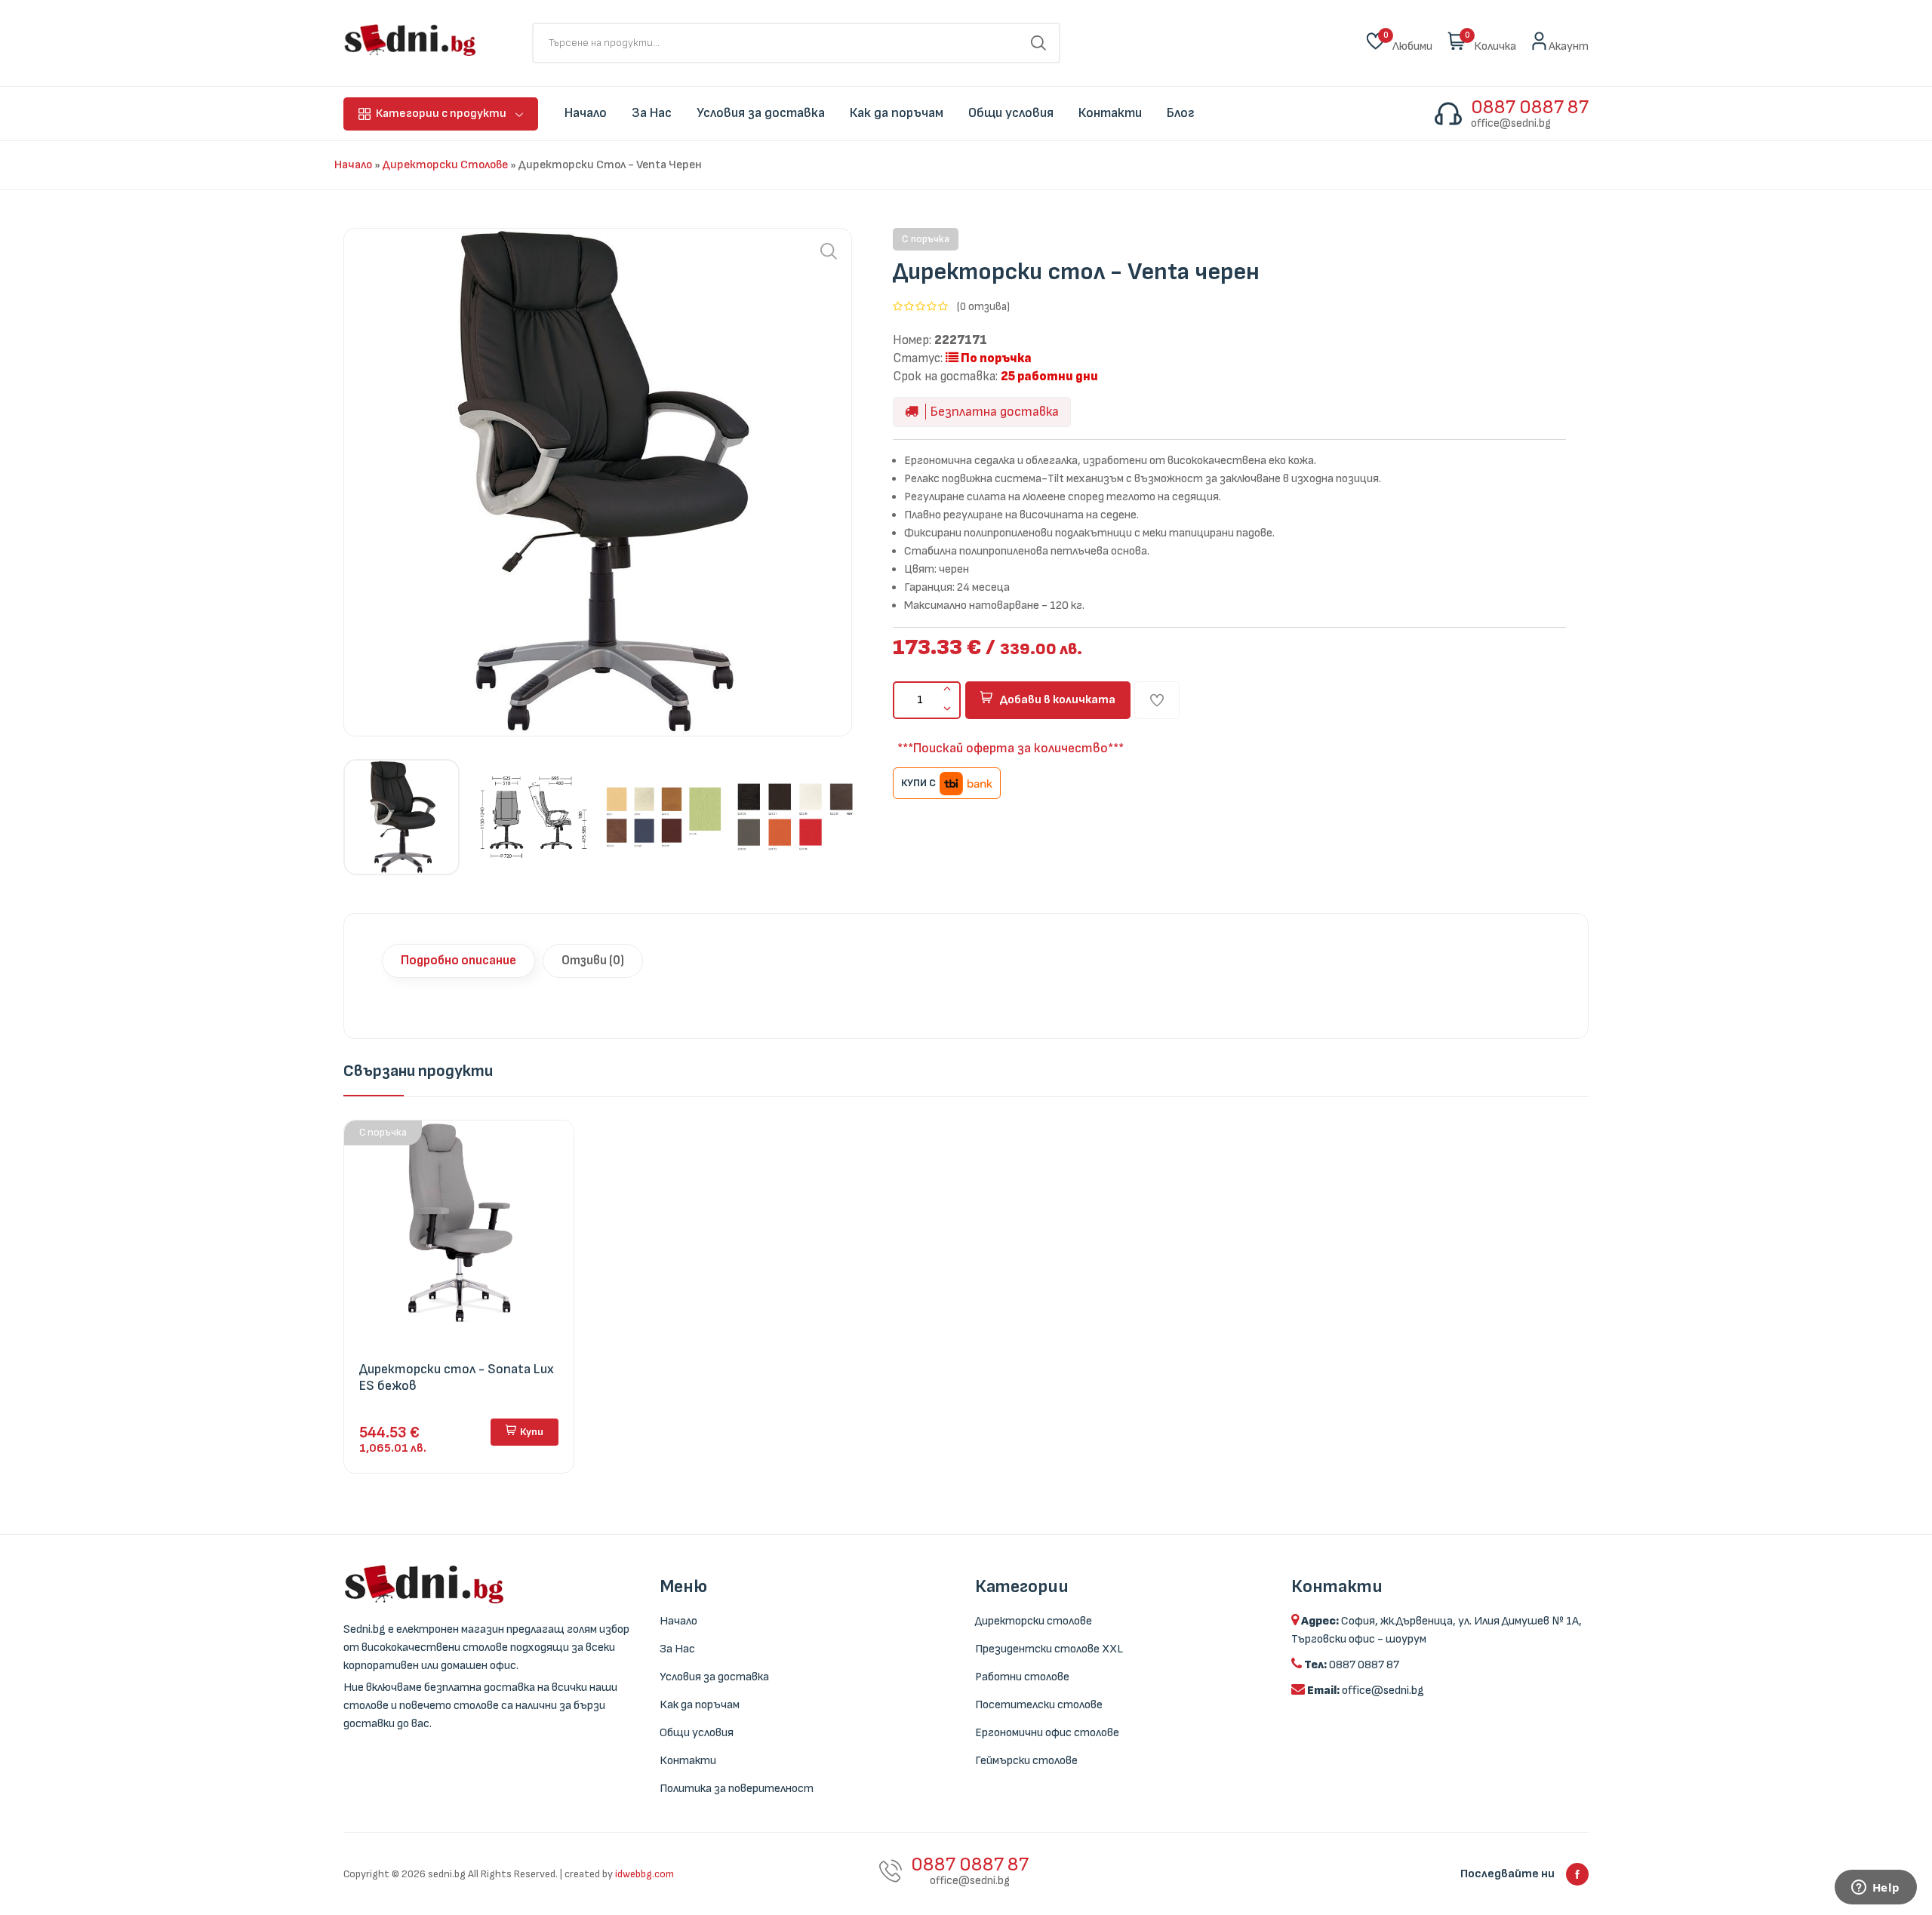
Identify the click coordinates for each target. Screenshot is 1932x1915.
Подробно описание (458, 961)
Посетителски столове (1039, 1705)
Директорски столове (445, 165)
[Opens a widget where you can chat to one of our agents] (1875, 1889)
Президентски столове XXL (1049, 1649)
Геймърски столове (1026, 1761)
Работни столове (1022, 1677)
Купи (532, 1432)
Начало (353, 165)
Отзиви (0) (593, 961)
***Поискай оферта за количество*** (1011, 748)
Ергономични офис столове (1047, 1733)
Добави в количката (1058, 700)
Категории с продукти (441, 114)
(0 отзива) (983, 307)
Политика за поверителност (737, 1789)
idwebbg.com (645, 1874)
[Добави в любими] (1157, 700)
